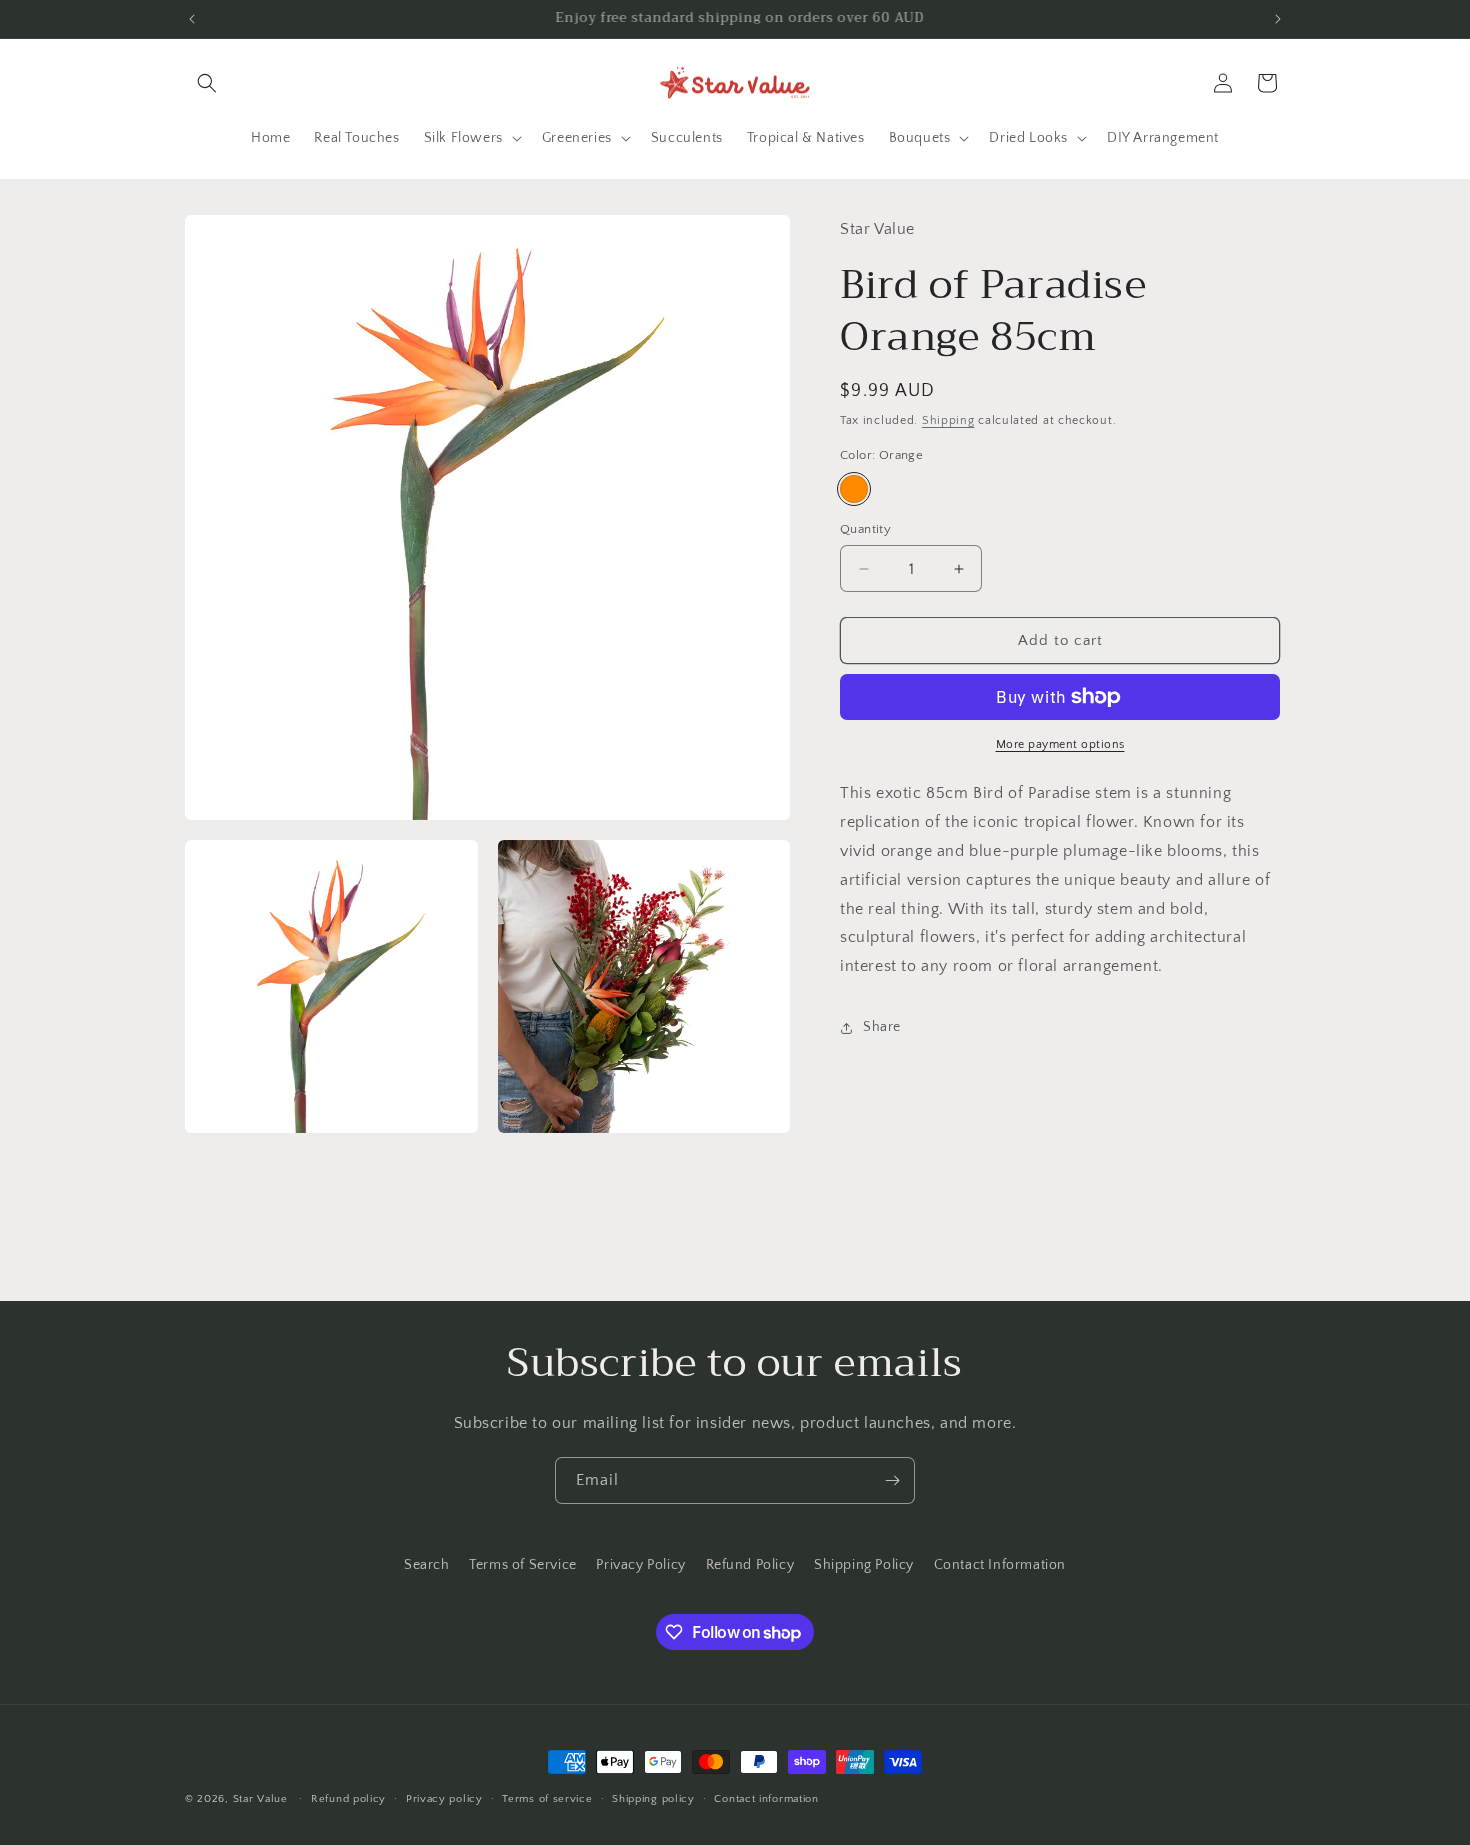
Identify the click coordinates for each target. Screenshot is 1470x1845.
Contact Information (1000, 1565)
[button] (207, 83)
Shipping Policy (864, 1565)
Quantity (865, 529)
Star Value (260, 1799)
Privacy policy (444, 1799)
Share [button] (882, 1027)
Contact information (766, 1799)
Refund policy (348, 1799)
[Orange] (854, 489)
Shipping (948, 420)
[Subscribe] (892, 1480)
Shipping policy (653, 1799)
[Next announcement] (1278, 19)
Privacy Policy (640, 1565)
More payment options (1060, 744)
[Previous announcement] (192, 19)
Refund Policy (750, 1565)
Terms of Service (523, 1565)
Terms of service (547, 1799)
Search (427, 1565)
